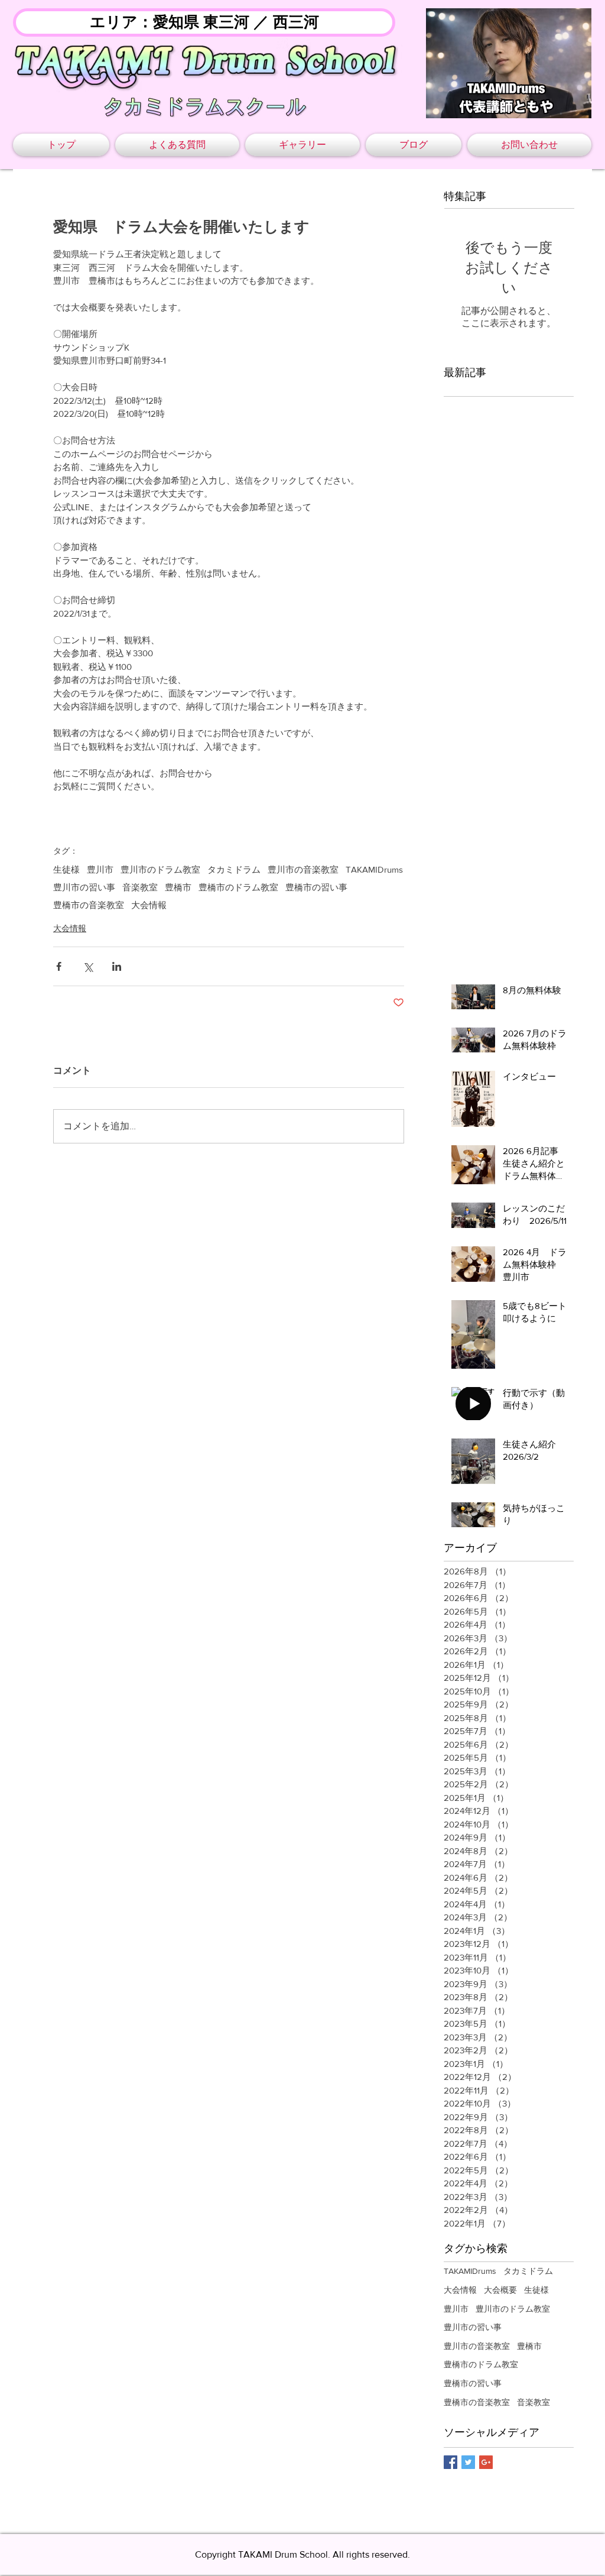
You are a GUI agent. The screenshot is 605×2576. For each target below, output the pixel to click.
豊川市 (100, 869)
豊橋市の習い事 (316, 887)
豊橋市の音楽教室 (89, 905)
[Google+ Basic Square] (486, 2462)
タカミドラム (234, 869)
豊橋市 (178, 887)
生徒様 (66, 869)
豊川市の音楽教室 (303, 869)
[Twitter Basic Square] (468, 2462)
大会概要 (500, 2290)
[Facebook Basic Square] (451, 2462)
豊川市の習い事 (84, 887)
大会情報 (149, 905)
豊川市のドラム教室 (160, 869)
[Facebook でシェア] (59, 966)
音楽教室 (140, 887)
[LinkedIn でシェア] (117, 966)
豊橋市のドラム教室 (238, 887)
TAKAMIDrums (374, 869)
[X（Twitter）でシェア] (88, 966)
